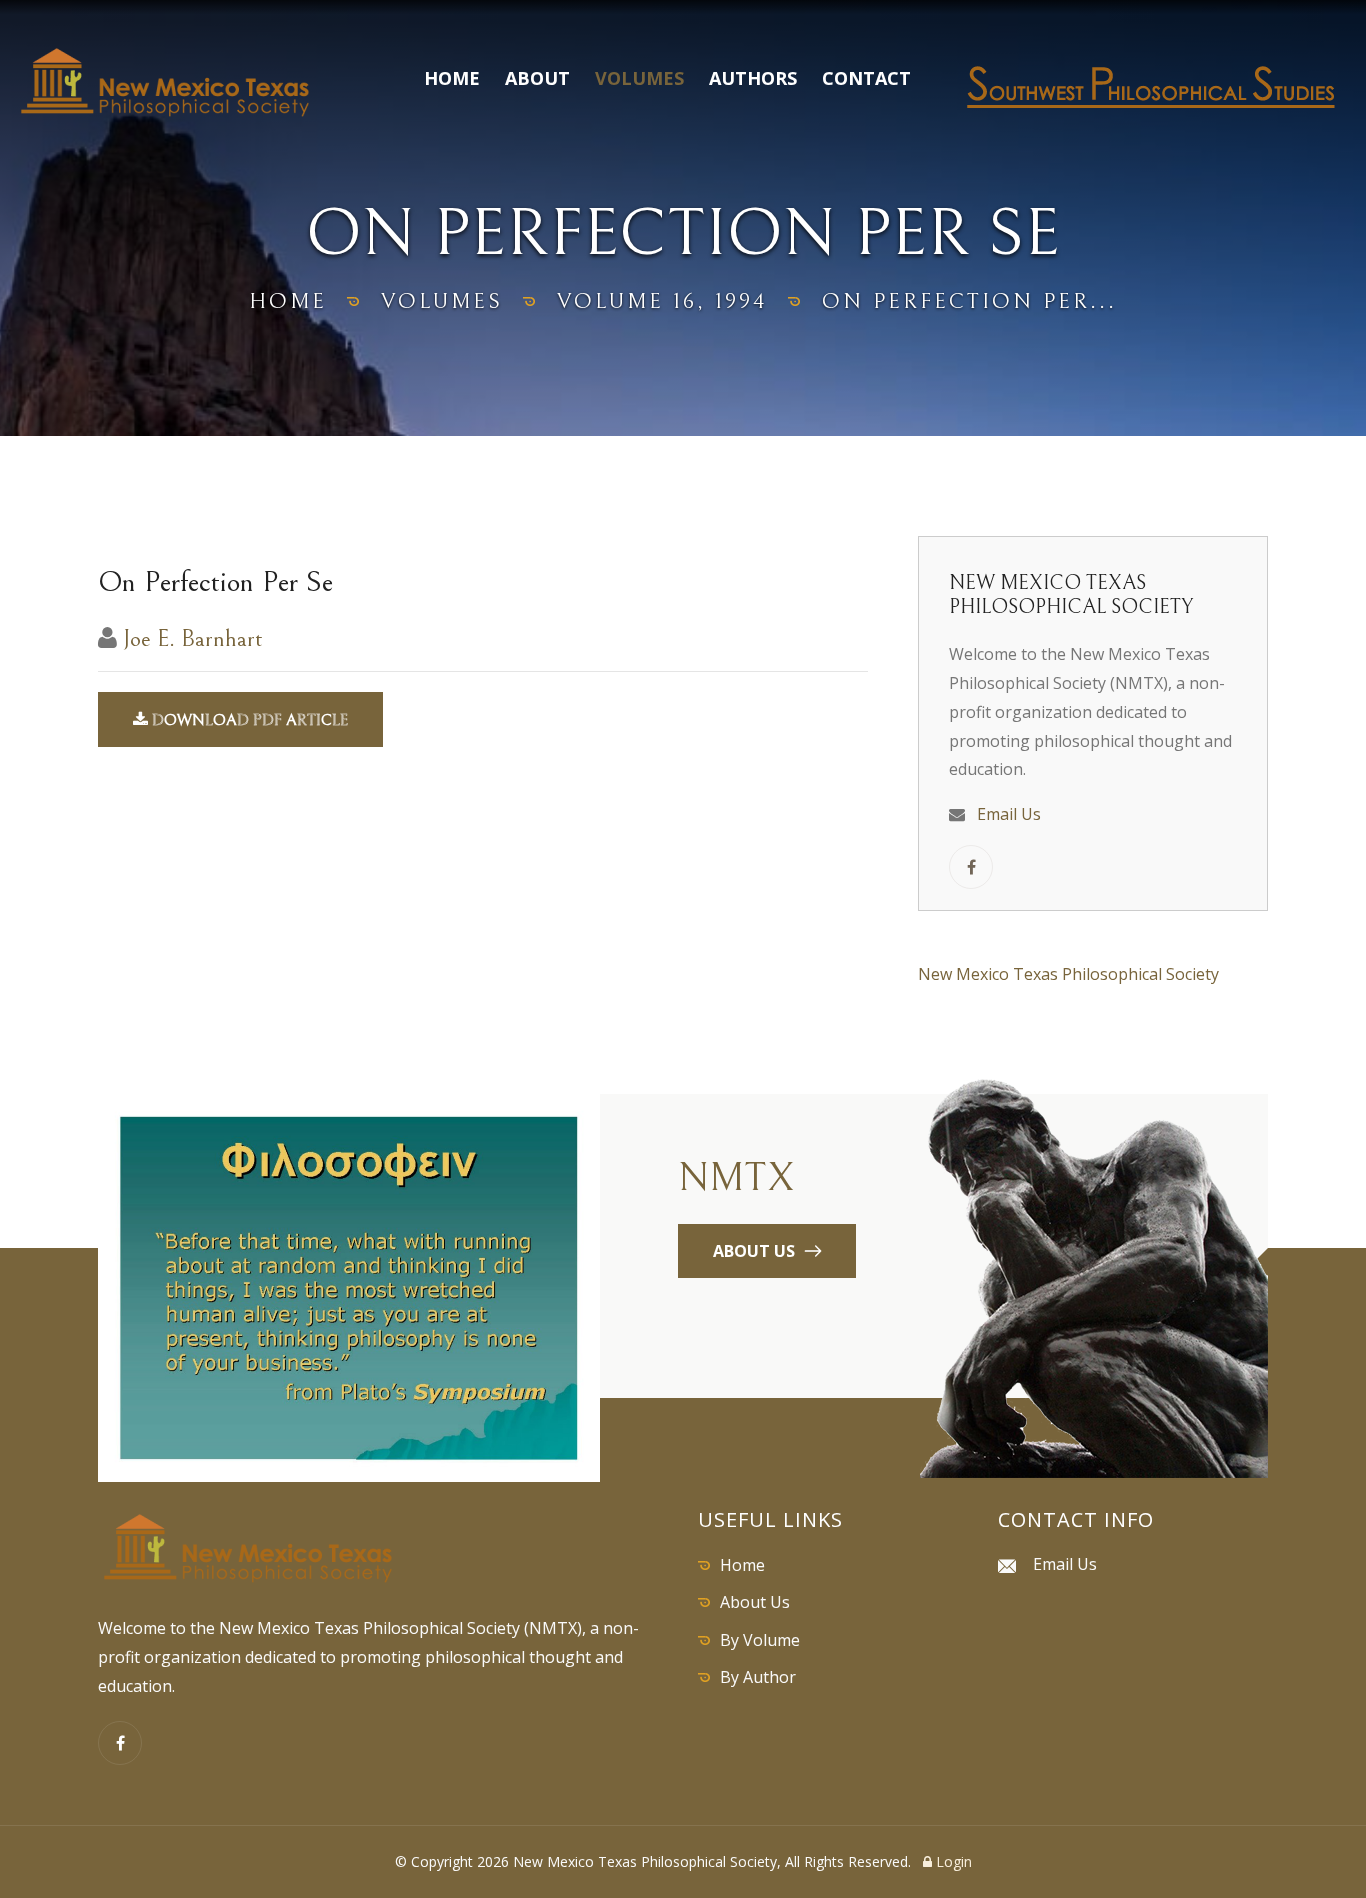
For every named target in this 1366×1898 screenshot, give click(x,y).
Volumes (639, 78)
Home (452, 78)
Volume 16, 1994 (662, 301)
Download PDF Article (248, 720)
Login (952, 1861)
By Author (758, 1677)
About (537, 78)
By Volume (760, 1640)
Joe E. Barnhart (193, 639)
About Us (755, 1602)
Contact (866, 78)
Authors (753, 78)
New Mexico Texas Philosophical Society (1068, 974)
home (288, 301)
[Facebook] (120, 1743)
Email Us (1009, 814)
